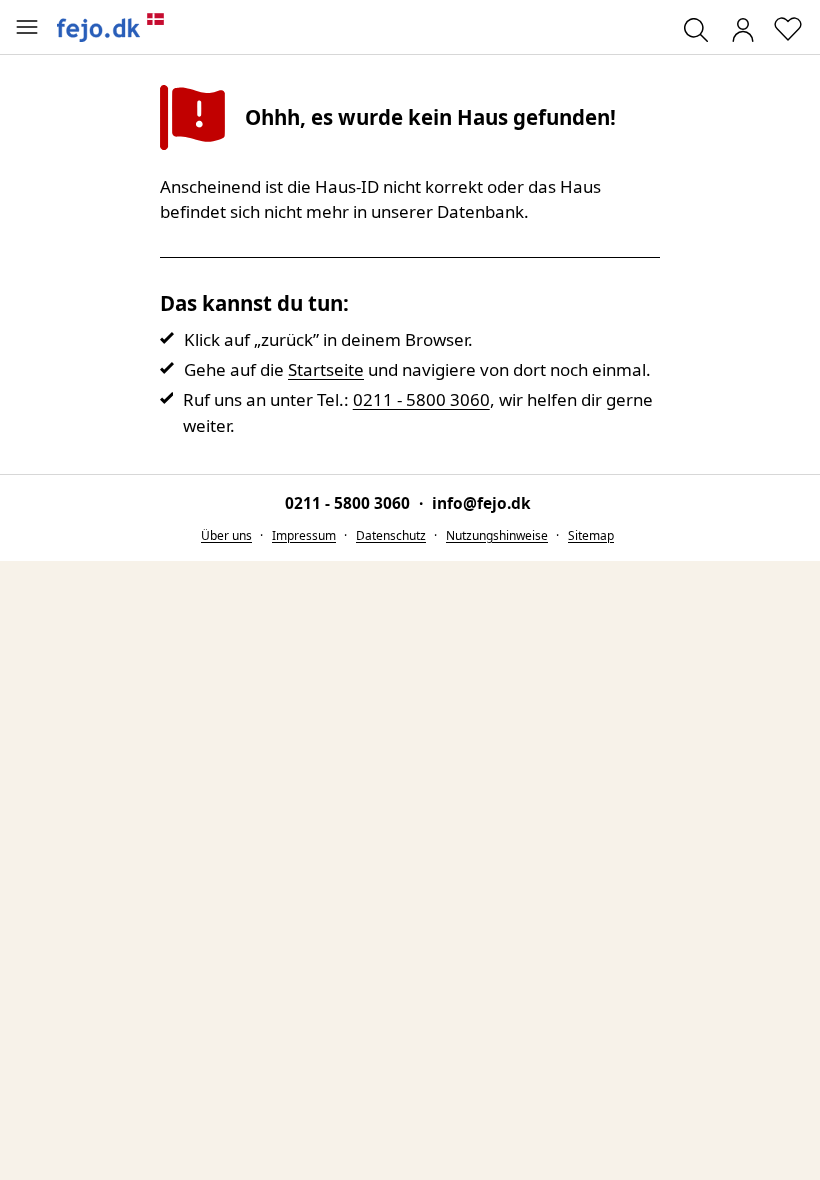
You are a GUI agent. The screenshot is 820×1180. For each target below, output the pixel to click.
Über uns (226, 535)
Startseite (326, 369)
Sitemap (591, 535)
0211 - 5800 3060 (421, 399)
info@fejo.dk (481, 503)
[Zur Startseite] (111, 27)
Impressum (304, 535)
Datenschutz (391, 535)
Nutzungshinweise (497, 535)
